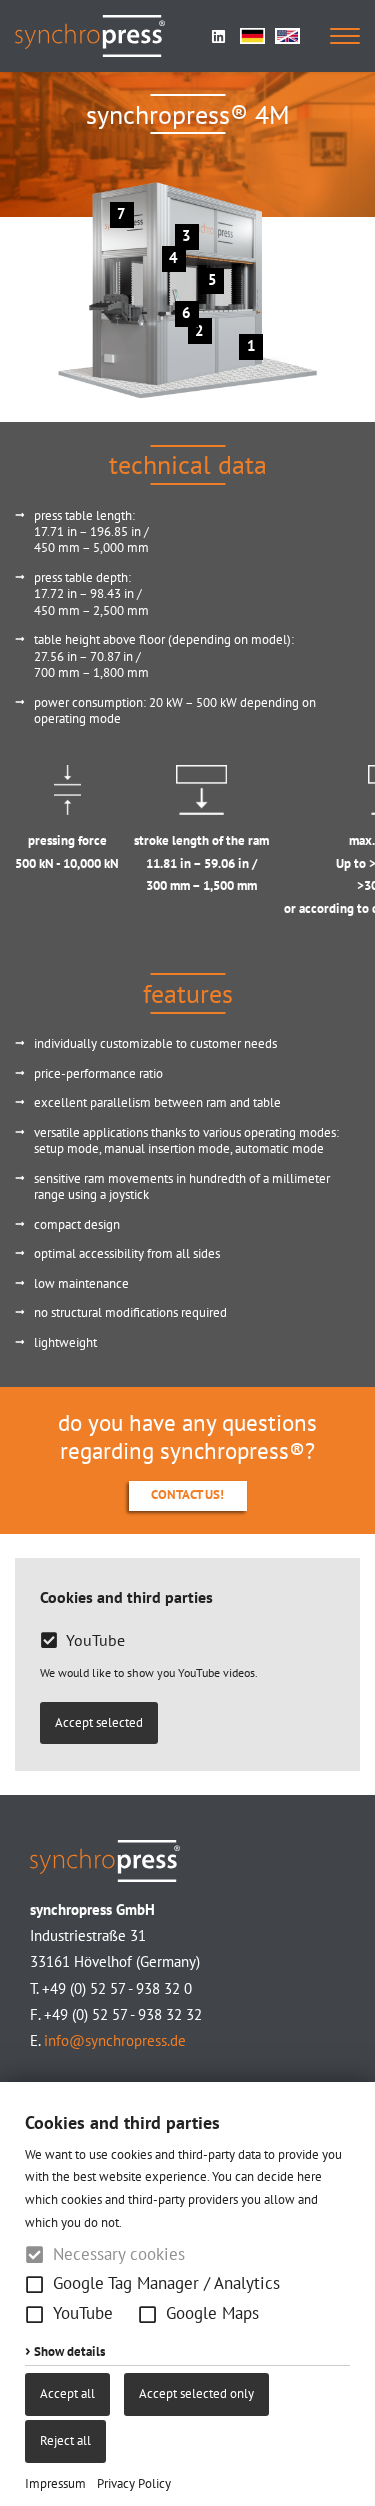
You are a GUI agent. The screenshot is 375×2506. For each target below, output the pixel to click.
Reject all (65, 2440)
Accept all (67, 2393)
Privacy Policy (134, 2483)
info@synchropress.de (115, 2040)
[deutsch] (252, 36)
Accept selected (99, 1722)
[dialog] (187, 2294)
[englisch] (287, 36)
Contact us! (187, 1494)
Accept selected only (196, 2393)
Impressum (55, 2483)
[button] (34, 2284)
